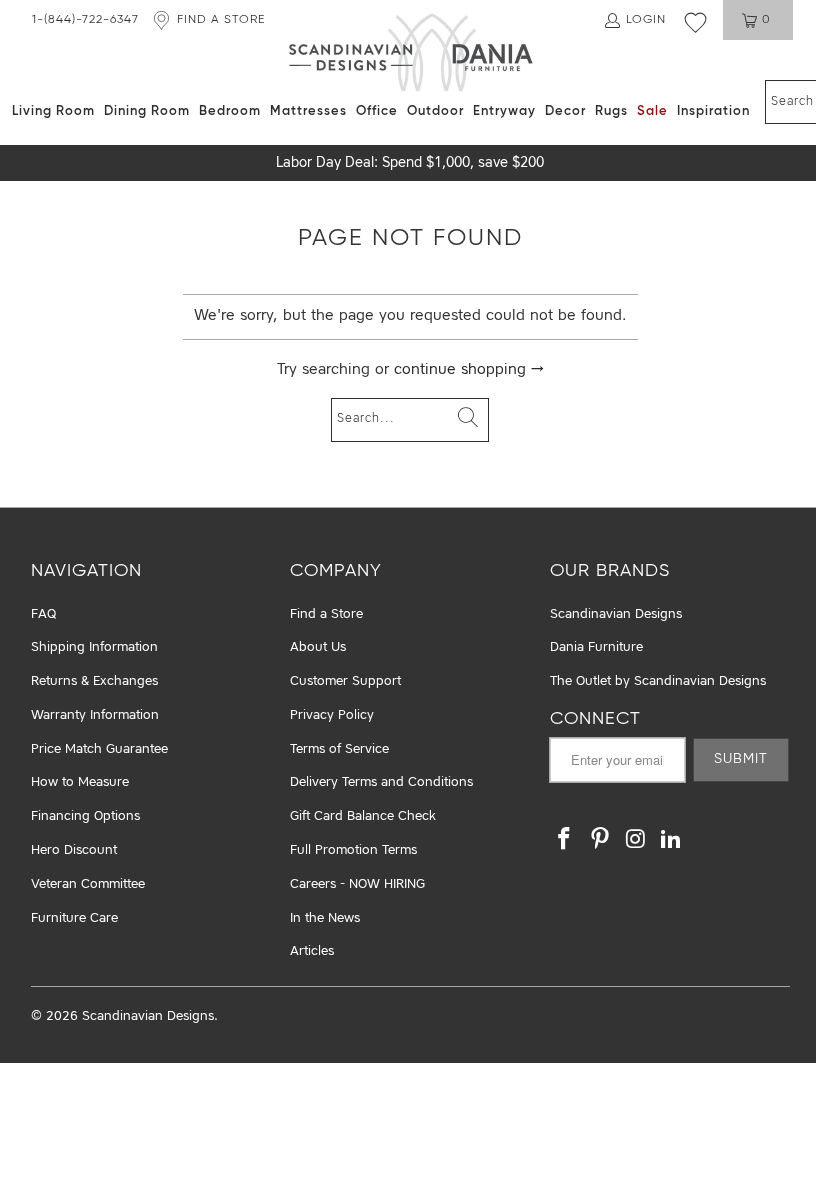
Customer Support (345, 681)
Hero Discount (74, 850)
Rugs (611, 111)
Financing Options (85, 816)
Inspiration (713, 111)
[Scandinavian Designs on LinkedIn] (672, 840)
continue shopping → (469, 370)
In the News (325, 918)
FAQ (43, 614)
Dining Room (147, 111)
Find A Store (221, 20)
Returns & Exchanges (94, 681)
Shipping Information (94, 647)
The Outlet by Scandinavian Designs (658, 681)
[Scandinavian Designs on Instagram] (636, 840)
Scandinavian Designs (616, 614)
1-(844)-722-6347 (85, 20)
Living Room (53, 111)
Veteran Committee (88, 884)
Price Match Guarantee (99, 749)
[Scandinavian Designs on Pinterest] (601, 840)
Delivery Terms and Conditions (381, 782)
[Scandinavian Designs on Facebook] (565, 840)
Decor (565, 111)
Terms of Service (339, 749)
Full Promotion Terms (353, 850)
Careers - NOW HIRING (357, 884)
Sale (652, 111)
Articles (312, 951)
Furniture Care (74, 918)
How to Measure (80, 782)
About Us (318, 647)
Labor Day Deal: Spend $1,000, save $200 (410, 163)
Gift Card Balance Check (363, 816)
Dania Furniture (596, 647)
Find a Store (326, 614)
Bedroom (230, 111)
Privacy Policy (332, 715)
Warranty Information (95, 715)
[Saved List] (695, 22)
